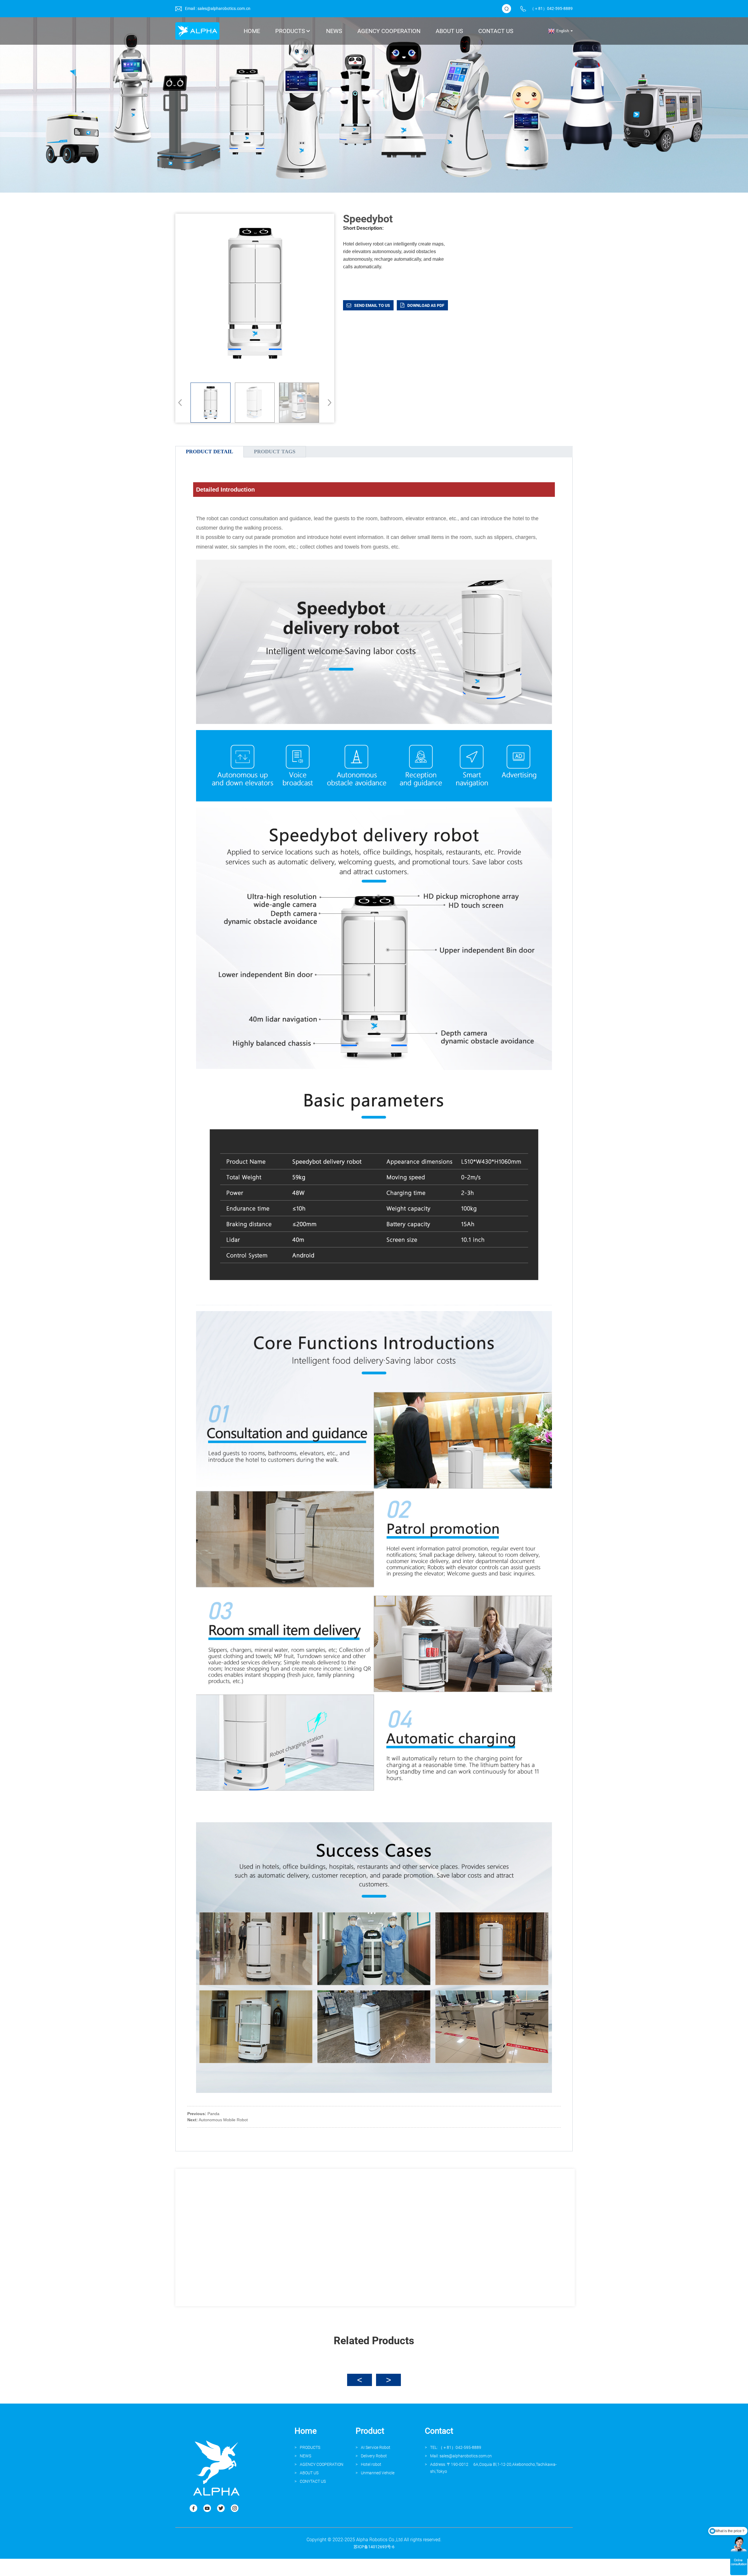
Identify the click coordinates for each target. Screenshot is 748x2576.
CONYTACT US (313, 2481)
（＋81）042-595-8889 (551, 8)
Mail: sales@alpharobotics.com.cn (461, 2456)
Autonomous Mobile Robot (223, 2120)
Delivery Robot (374, 2456)
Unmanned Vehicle (378, 2473)
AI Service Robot (376, 2447)
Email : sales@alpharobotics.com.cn (218, 8)
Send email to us (372, 305)
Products (290, 31)
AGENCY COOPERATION (389, 31)
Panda (213, 2114)
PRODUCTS (310, 2447)
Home (252, 31)
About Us (449, 31)
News (334, 31)
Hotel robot (371, 2464)
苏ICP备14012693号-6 (374, 2547)
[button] (328, 402)
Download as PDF (426, 305)
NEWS (305, 2456)
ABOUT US (309, 2473)
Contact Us (496, 31)
